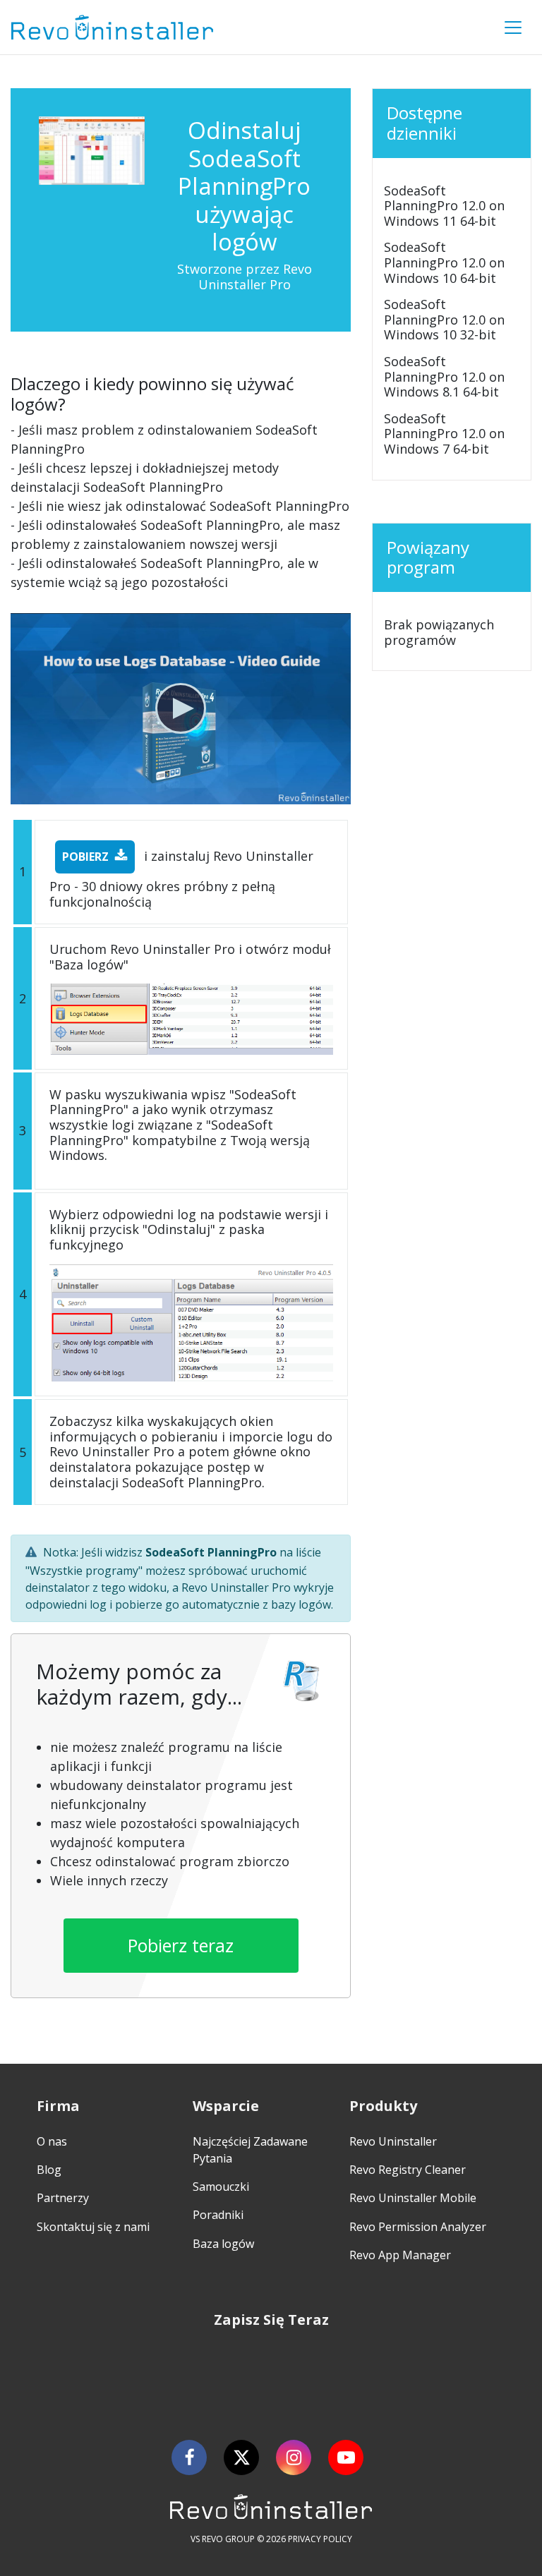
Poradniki (218, 2215)
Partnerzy (63, 2198)
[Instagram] (294, 2457)
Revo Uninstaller (393, 2141)
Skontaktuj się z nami (93, 2227)
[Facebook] (189, 2457)
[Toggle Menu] (513, 28)
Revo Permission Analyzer (418, 2227)
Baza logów (223, 2244)
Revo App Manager (400, 2255)
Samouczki (221, 2187)
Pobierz (85, 857)
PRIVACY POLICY (320, 2539)
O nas (52, 2141)
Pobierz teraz (181, 1945)
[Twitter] (241, 2457)
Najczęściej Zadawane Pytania (250, 2150)
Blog (49, 2170)
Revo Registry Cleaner (408, 2170)
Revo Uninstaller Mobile (413, 2198)
